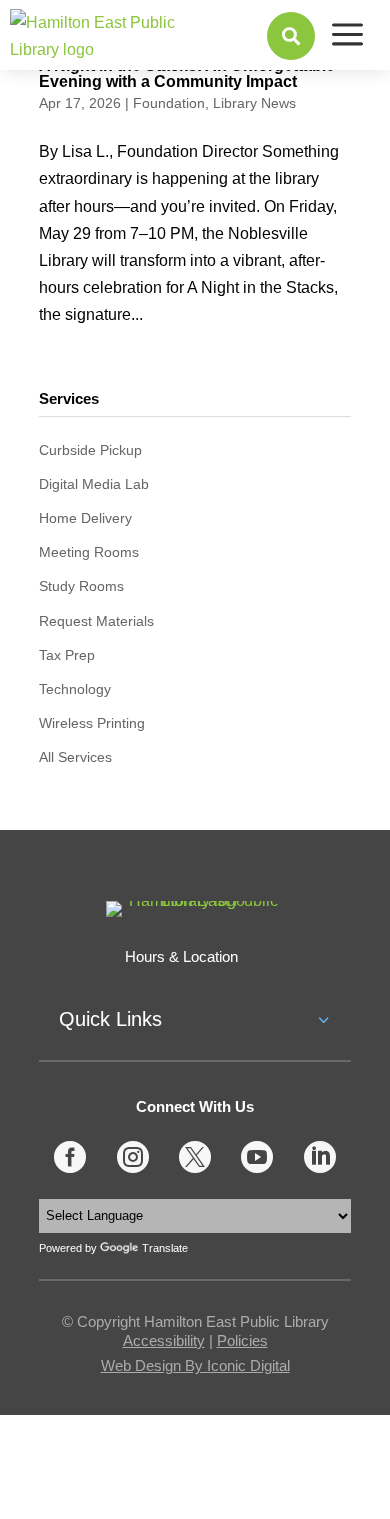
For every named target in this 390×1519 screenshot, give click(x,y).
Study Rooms (81, 586)
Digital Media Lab (94, 484)
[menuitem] (291, 36)
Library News (254, 103)
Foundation (169, 103)
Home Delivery (85, 518)
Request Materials (96, 621)
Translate (165, 1248)
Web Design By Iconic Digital (195, 1365)
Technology (75, 689)
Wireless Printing (92, 723)
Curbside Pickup (90, 450)
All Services (75, 757)
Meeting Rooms (89, 552)
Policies (242, 1340)
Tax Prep (67, 655)
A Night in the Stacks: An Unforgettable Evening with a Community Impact (187, 73)
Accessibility (164, 1340)
